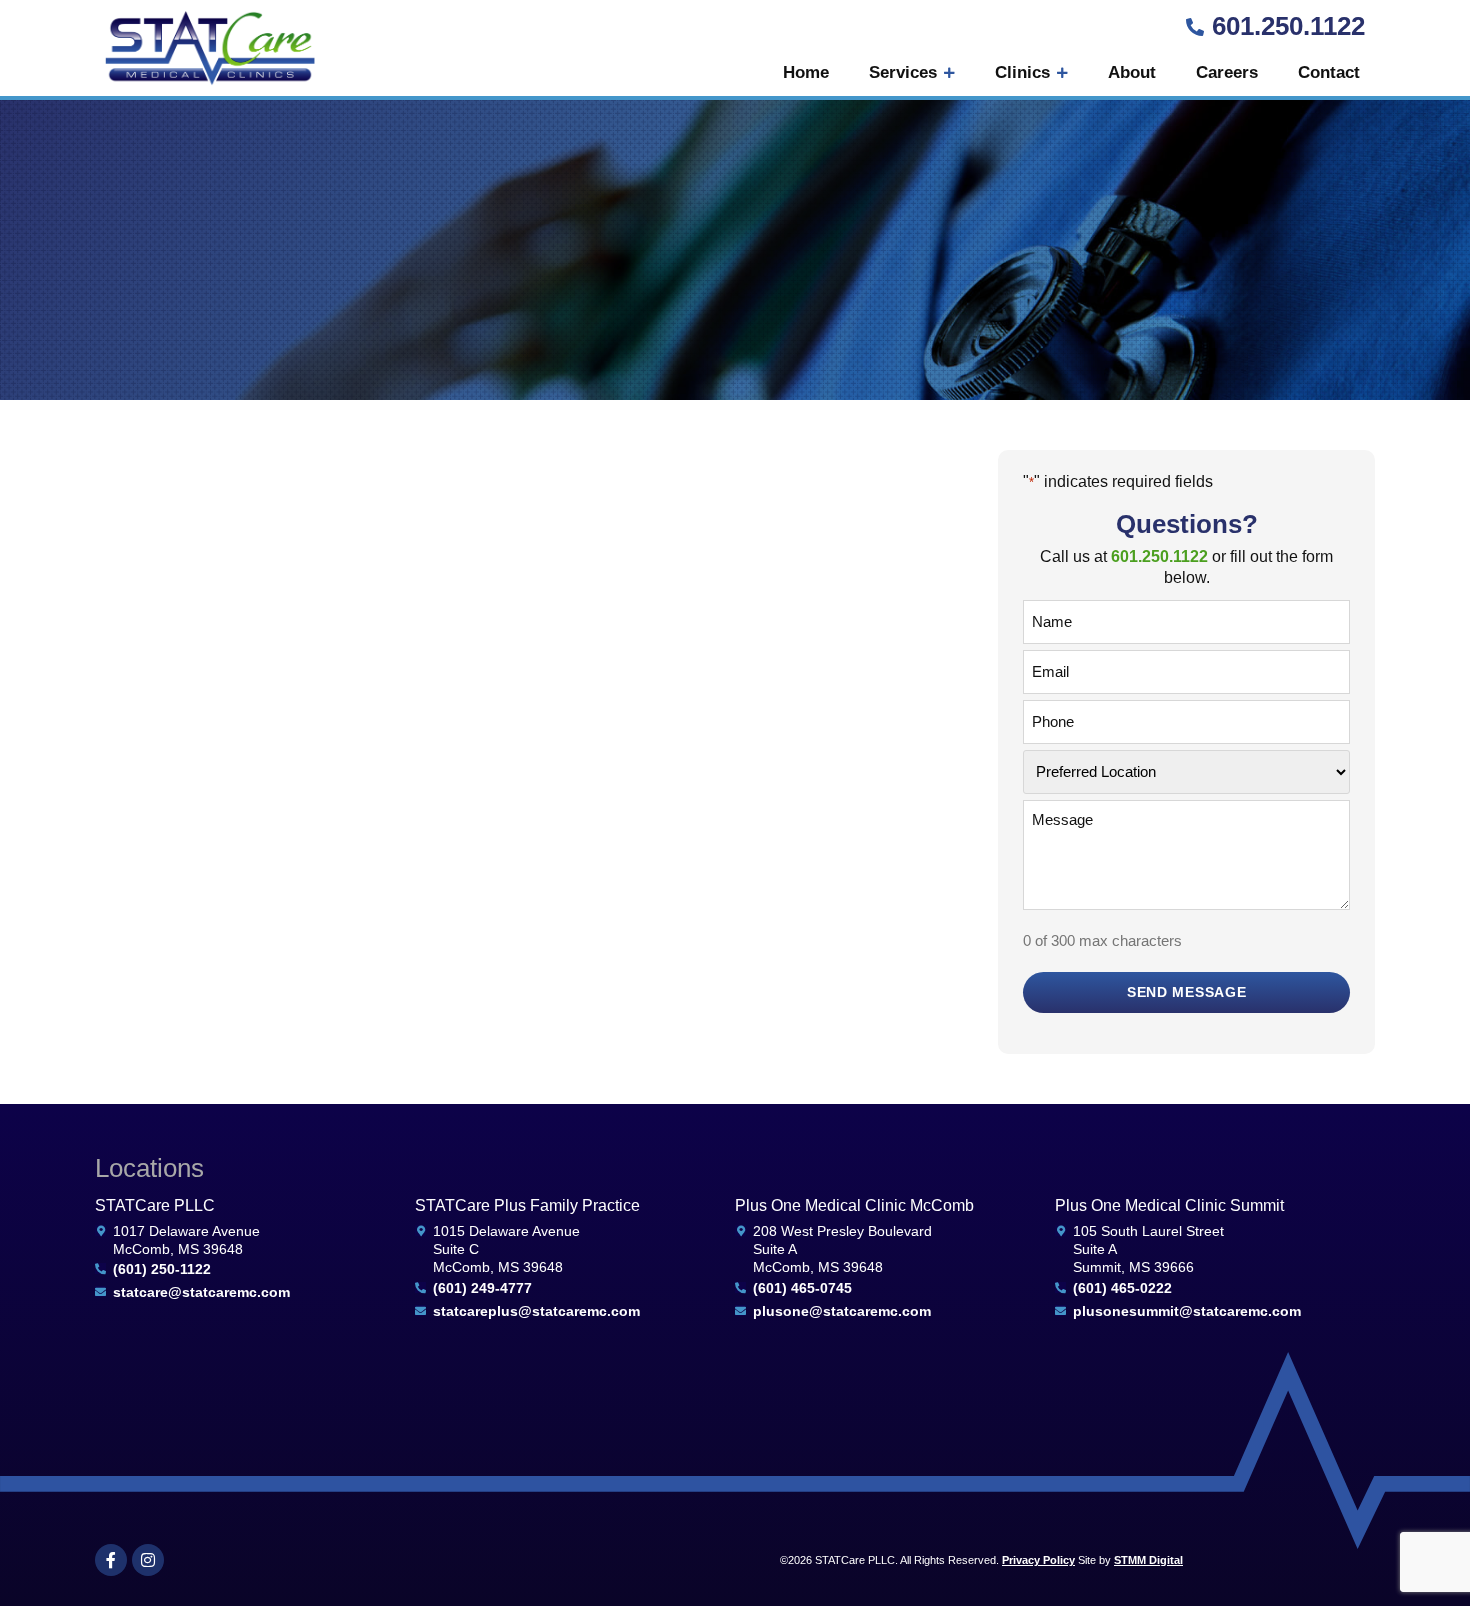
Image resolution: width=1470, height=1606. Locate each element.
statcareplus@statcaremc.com (536, 1311)
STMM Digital (1148, 1560)
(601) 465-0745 (802, 1288)
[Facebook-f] (111, 1560)
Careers (1227, 72)
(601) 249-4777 (482, 1288)
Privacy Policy (1038, 1560)
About (1132, 72)
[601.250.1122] (1195, 27)
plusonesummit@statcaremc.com (1187, 1311)
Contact (1329, 72)
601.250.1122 (1288, 26)
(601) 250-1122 (162, 1269)
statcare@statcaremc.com (201, 1292)
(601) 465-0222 (1122, 1288)
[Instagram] (148, 1560)
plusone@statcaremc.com (842, 1311)
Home (806, 72)
